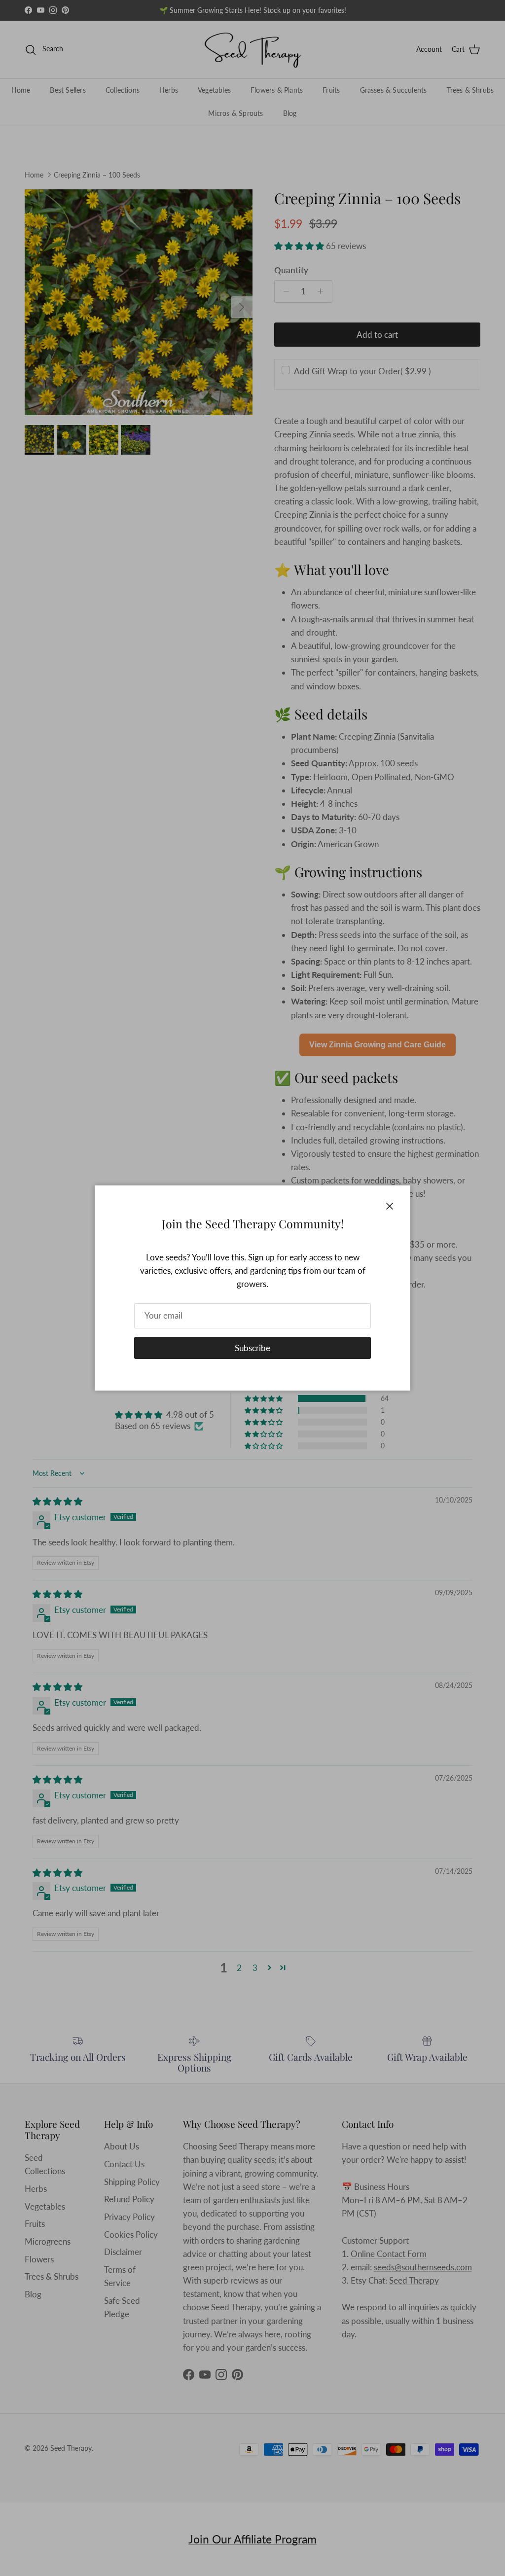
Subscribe (252, 1348)
